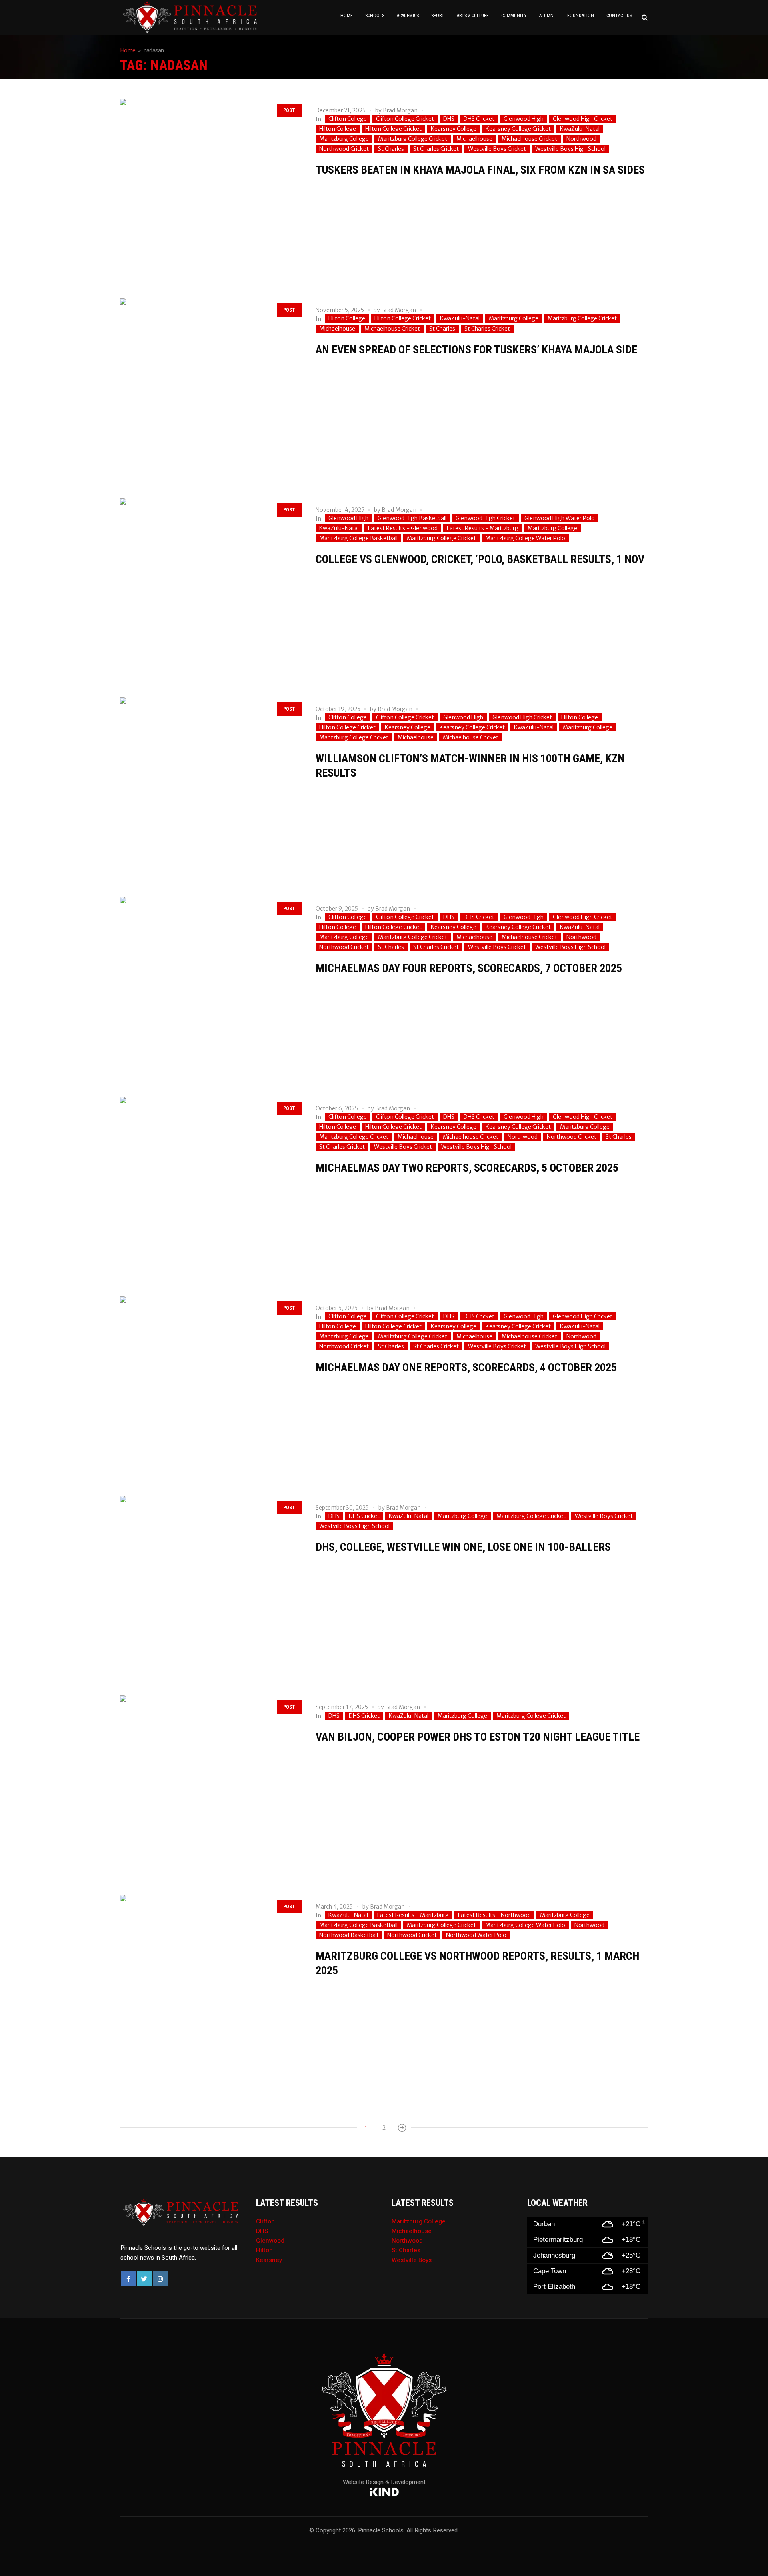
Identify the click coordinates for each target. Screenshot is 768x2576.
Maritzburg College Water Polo (525, 538)
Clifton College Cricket (405, 119)
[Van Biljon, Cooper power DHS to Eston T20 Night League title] (210, 1785)
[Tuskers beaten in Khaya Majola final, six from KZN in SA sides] (210, 189)
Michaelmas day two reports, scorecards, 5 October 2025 (467, 1168)
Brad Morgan (400, 110)
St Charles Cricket (436, 149)
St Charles (391, 149)
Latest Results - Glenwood (403, 528)
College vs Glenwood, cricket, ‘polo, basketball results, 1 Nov (480, 559)
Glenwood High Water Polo (560, 518)
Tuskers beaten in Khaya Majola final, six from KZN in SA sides (480, 170)
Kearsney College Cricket (518, 129)
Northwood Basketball (349, 1935)
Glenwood (270, 2241)
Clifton (265, 2221)
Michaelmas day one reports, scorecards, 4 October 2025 (466, 1367)
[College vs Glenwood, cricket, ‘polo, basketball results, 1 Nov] (210, 588)
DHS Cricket (479, 119)
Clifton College (348, 119)
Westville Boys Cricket (497, 149)
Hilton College (338, 129)
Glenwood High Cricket (583, 119)
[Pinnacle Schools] (128, 17)
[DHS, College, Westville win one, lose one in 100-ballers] (210, 1586)
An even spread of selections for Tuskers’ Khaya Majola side (476, 350)
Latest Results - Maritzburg (483, 528)
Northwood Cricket (344, 149)
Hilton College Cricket (393, 129)
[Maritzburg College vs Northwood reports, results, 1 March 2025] (210, 1985)
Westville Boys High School (570, 149)
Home (128, 50)
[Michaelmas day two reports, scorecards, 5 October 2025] (210, 1187)
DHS (449, 119)
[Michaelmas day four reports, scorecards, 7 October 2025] (210, 987)
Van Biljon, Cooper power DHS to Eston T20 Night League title (478, 1737)
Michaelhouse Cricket (529, 139)
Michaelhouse (474, 139)
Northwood (581, 139)
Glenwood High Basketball (412, 518)
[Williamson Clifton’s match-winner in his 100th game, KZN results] (210, 787)
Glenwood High (524, 119)
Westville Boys (412, 2260)
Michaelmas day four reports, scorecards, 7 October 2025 (469, 968)
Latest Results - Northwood (494, 1915)
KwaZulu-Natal (580, 129)
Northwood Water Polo (476, 1935)
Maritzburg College (344, 139)
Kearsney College (454, 129)
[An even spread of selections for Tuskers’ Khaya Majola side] (210, 388)
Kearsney (269, 2260)
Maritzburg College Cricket (413, 139)
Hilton (264, 2250)
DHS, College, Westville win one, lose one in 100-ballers (463, 1547)
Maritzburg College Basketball (358, 538)
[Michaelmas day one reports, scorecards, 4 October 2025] (210, 1386)
